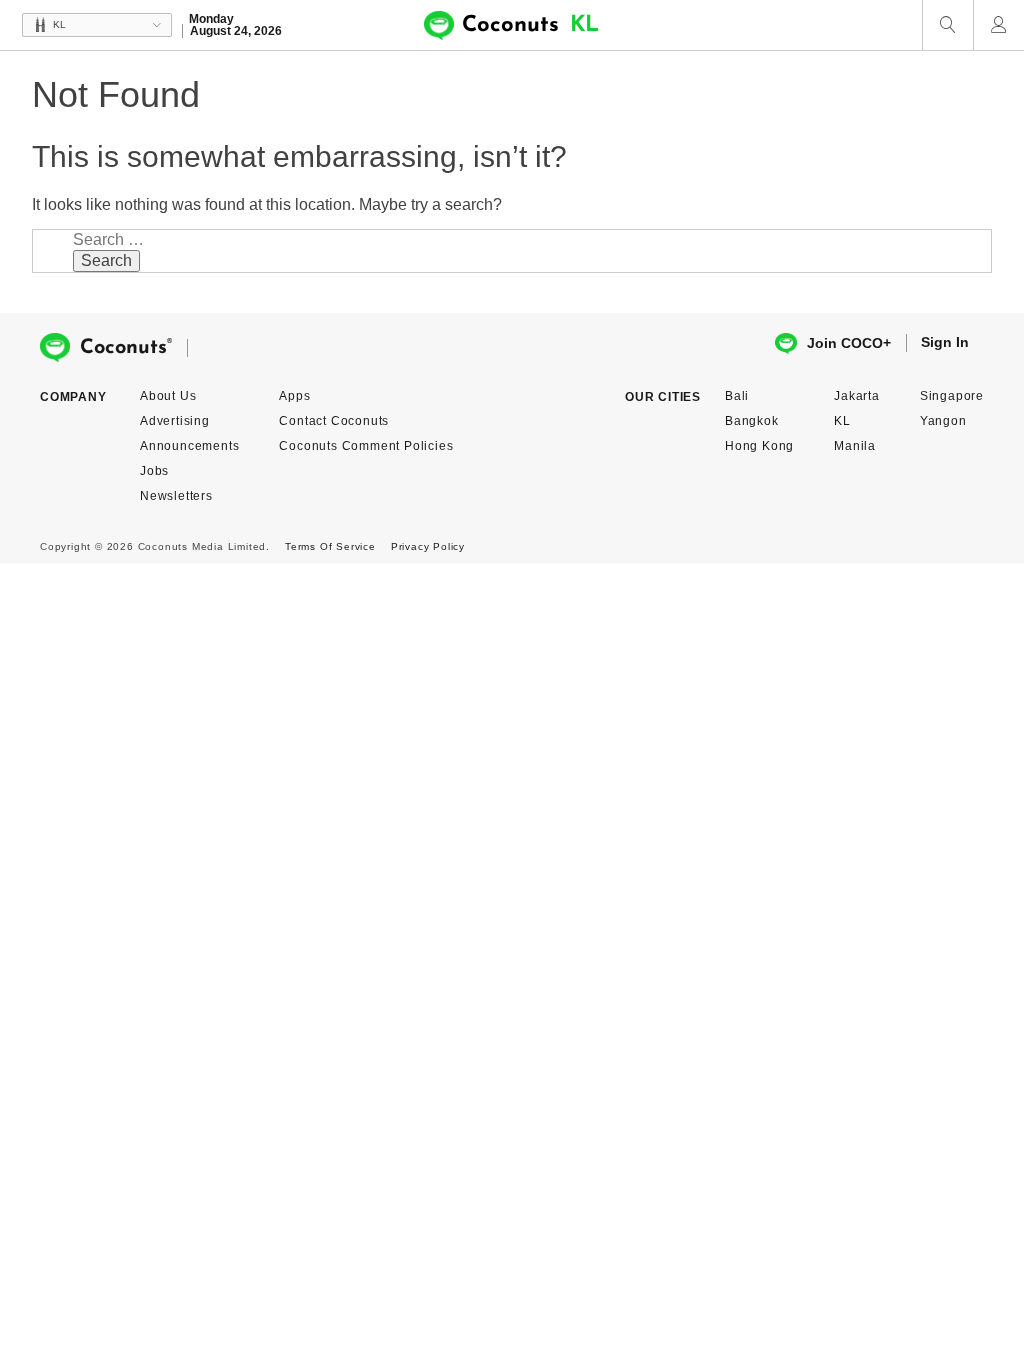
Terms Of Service (330, 546)
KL (842, 421)
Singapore (952, 396)
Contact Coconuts (334, 421)
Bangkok (752, 421)
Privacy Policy (428, 546)
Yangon (943, 421)
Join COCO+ (849, 343)
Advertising (175, 421)
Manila (855, 446)
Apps (294, 396)
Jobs (154, 471)
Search (106, 260)
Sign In (945, 342)
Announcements (189, 446)
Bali (737, 396)
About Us (168, 396)
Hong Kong (759, 446)
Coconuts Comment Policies (366, 446)
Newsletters (176, 496)
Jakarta (857, 396)
